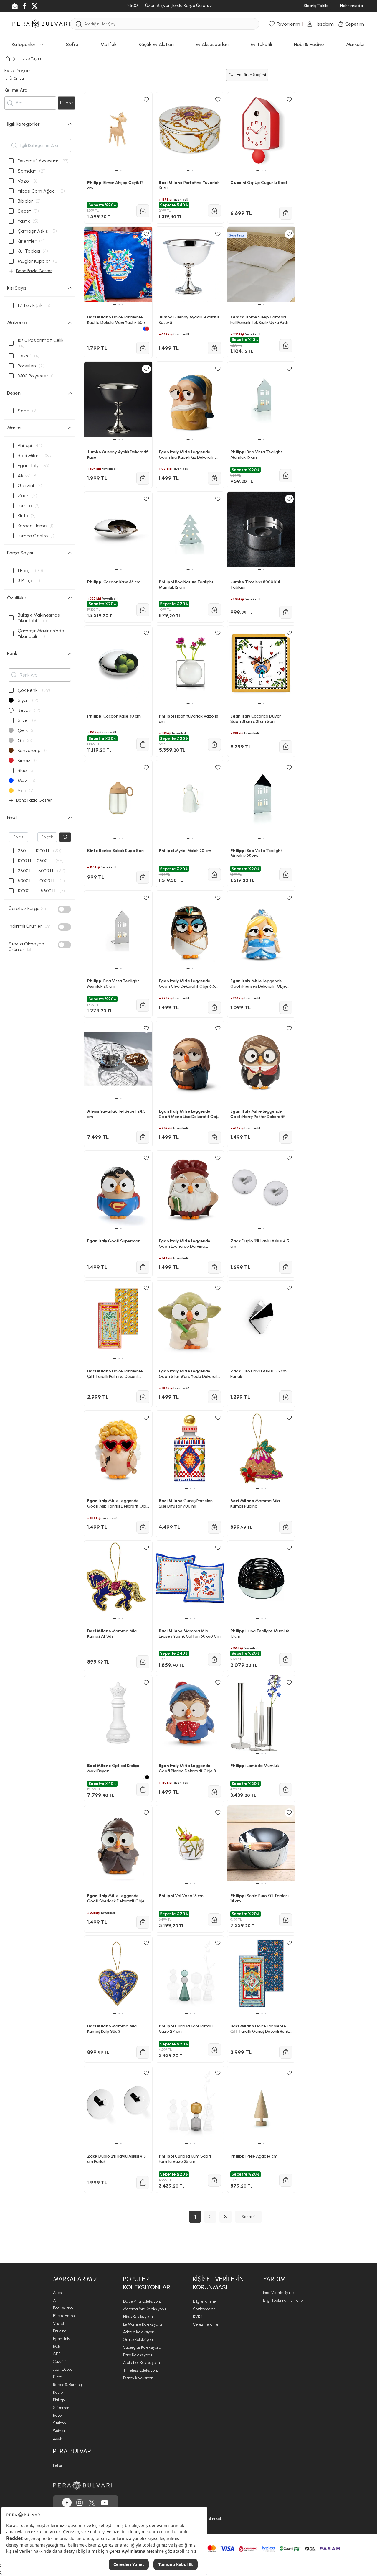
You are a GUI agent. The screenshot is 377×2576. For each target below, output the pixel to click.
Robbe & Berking (67, 2385)
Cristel (58, 2323)
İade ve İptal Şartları (280, 2293)
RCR (57, 2346)
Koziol (58, 2392)
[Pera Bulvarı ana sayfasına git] (82, 2485)
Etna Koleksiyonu (137, 2355)
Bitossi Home (64, 2316)
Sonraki (248, 2217)
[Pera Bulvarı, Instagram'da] (80, 2503)
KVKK (198, 2317)
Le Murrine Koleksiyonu (142, 2324)
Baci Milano (63, 2308)
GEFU (58, 2354)
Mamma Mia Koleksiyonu (144, 2309)
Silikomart (62, 2408)
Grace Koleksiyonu (139, 2340)
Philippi (59, 2400)
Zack (58, 2438)
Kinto (57, 2377)
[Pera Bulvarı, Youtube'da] (105, 2503)
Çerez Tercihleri (207, 2324)
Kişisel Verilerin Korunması (218, 2283)
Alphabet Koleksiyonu (141, 2363)
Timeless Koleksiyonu (141, 2370)
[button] (116, 2144)
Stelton (59, 2423)
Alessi (58, 2293)
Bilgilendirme (204, 2301)
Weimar (59, 2431)
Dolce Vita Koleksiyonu (142, 2301)
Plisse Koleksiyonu (138, 2317)
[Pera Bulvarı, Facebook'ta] (67, 2503)
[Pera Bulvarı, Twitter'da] (92, 2503)
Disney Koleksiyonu (139, 2378)
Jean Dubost (63, 2369)
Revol (58, 2415)
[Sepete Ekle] (143, 2183)
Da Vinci (60, 2331)
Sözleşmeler (204, 2309)
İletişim (59, 2465)
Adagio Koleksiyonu (139, 2332)
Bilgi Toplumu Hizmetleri (284, 2300)
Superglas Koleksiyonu (142, 2347)
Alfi (56, 2300)
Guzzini (60, 2362)
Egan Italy (62, 2339)
